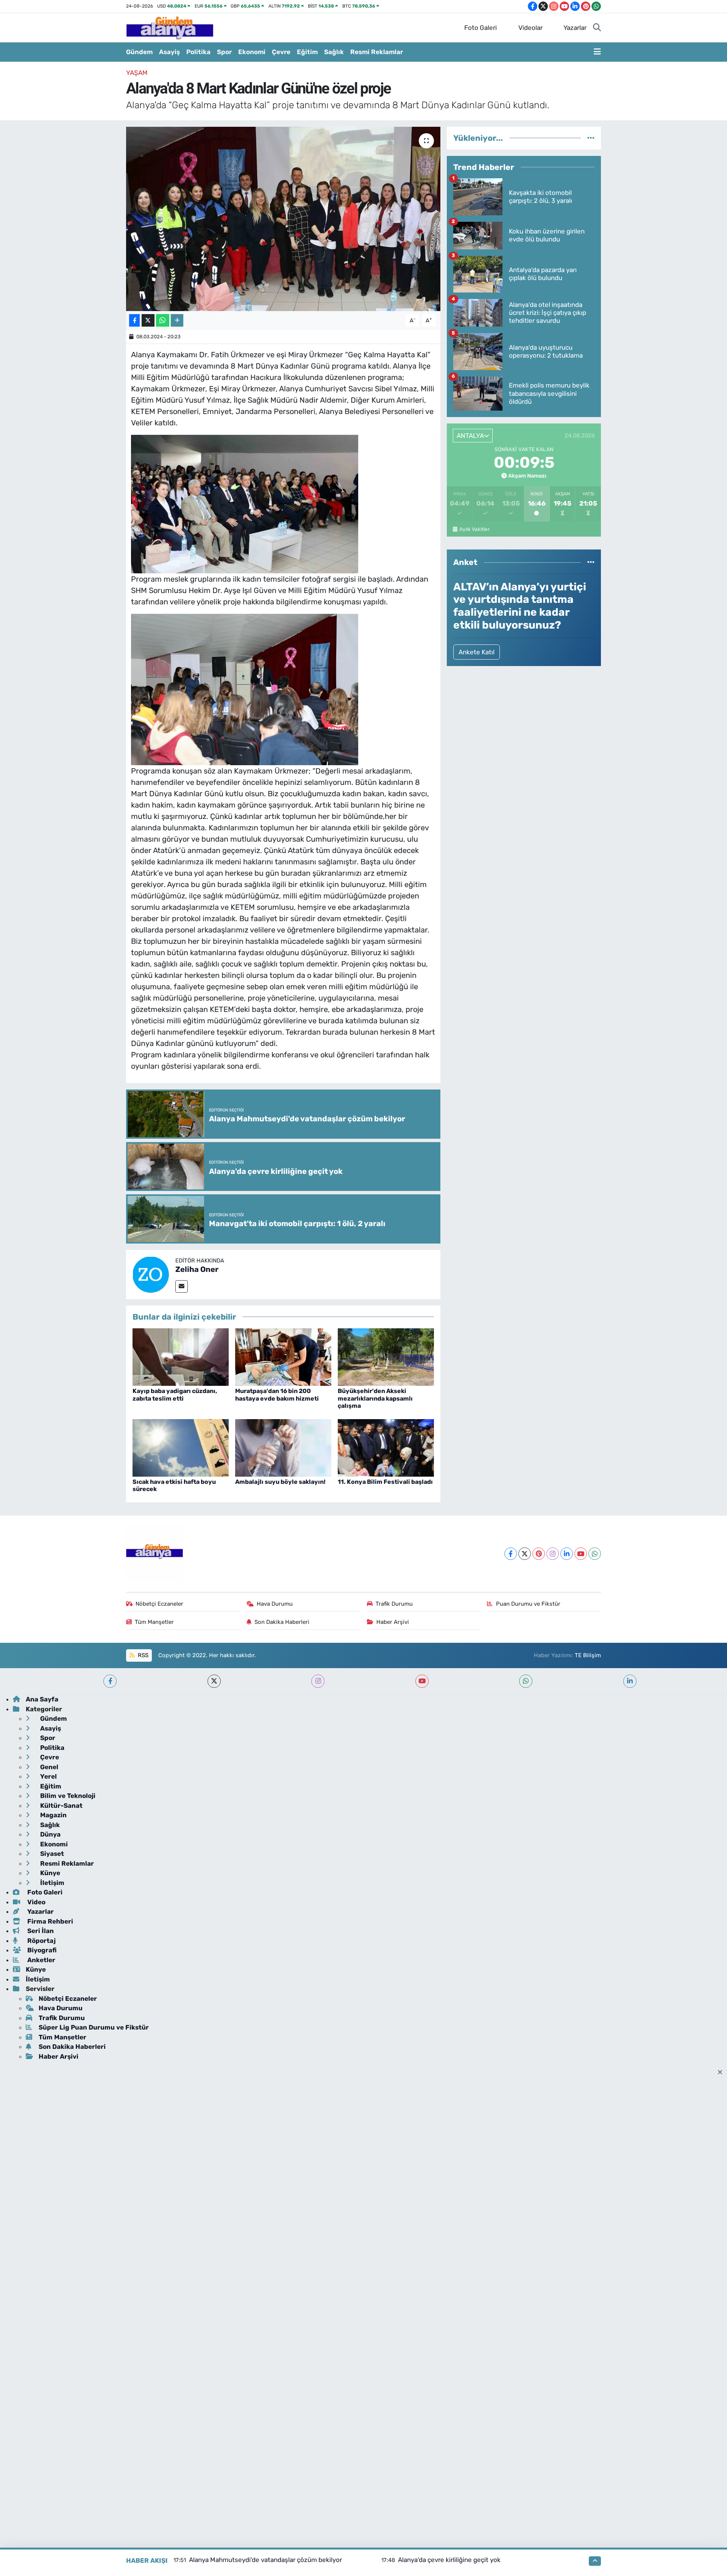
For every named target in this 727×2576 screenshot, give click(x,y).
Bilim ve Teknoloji (67, 1796)
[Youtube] (581, 1554)
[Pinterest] (539, 1554)
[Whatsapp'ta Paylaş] (163, 320)
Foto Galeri (481, 28)
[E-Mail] (182, 1286)
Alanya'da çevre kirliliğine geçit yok (449, 2560)
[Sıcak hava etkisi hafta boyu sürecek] (181, 1447)
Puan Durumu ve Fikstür (528, 1604)
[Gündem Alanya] (170, 27)
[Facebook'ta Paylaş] (134, 320)
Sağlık (334, 52)
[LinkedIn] (567, 1554)
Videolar (530, 28)
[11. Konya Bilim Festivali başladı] (386, 1447)
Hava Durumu (275, 1604)
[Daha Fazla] (177, 320)
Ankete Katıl (477, 652)
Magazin (53, 1815)
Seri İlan (40, 1931)
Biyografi (41, 1950)
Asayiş (169, 52)
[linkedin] (630, 1681)
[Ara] (597, 28)
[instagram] (318, 1681)
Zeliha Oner (197, 1269)
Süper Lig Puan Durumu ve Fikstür (94, 2027)
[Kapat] (722, 2073)
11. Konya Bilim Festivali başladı (385, 1482)
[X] (525, 1554)
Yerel (48, 1776)
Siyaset (51, 1854)
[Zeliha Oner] (151, 1274)
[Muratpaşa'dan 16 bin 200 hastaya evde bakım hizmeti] (283, 1356)
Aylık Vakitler (474, 529)
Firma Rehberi (49, 1921)
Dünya (50, 1834)
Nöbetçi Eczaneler (159, 1604)
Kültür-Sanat (61, 1806)
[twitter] (214, 1681)
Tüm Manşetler (154, 1622)
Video (36, 1902)
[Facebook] (511, 1554)
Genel (48, 1767)
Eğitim (307, 52)
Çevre (281, 52)
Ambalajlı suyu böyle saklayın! (280, 1482)
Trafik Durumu (394, 1604)
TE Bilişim (588, 1655)
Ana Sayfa (42, 1699)
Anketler (41, 1960)
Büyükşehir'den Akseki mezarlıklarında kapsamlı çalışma (375, 1398)
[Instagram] (553, 1554)
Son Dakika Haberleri (282, 1622)
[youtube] (422, 1681)
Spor (224, 52)
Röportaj (41, 1941)
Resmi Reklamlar (377, 52)
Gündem (139, 52)
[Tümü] (591, 138)
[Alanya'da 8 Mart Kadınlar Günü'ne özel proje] (283, 219)
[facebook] (110, 1681)
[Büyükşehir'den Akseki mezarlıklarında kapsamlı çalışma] (386, 1356)
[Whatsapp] (595, 1554)
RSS (142, 1655)
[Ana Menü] (597, 52)
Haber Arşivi (393, 1622)
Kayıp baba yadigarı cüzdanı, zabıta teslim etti (175, 1395)
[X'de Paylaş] (148, 320)
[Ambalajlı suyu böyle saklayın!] (283, 1447)
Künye (49, 1873)
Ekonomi (252, 52)
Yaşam (137, 73)
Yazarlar (575, 28)
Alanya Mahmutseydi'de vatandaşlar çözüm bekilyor (265, 2560)
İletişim (51, 1883)
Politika (198, 52)
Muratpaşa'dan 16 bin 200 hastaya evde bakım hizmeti (277, 1395)
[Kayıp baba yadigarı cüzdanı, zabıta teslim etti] (181, 1356)
